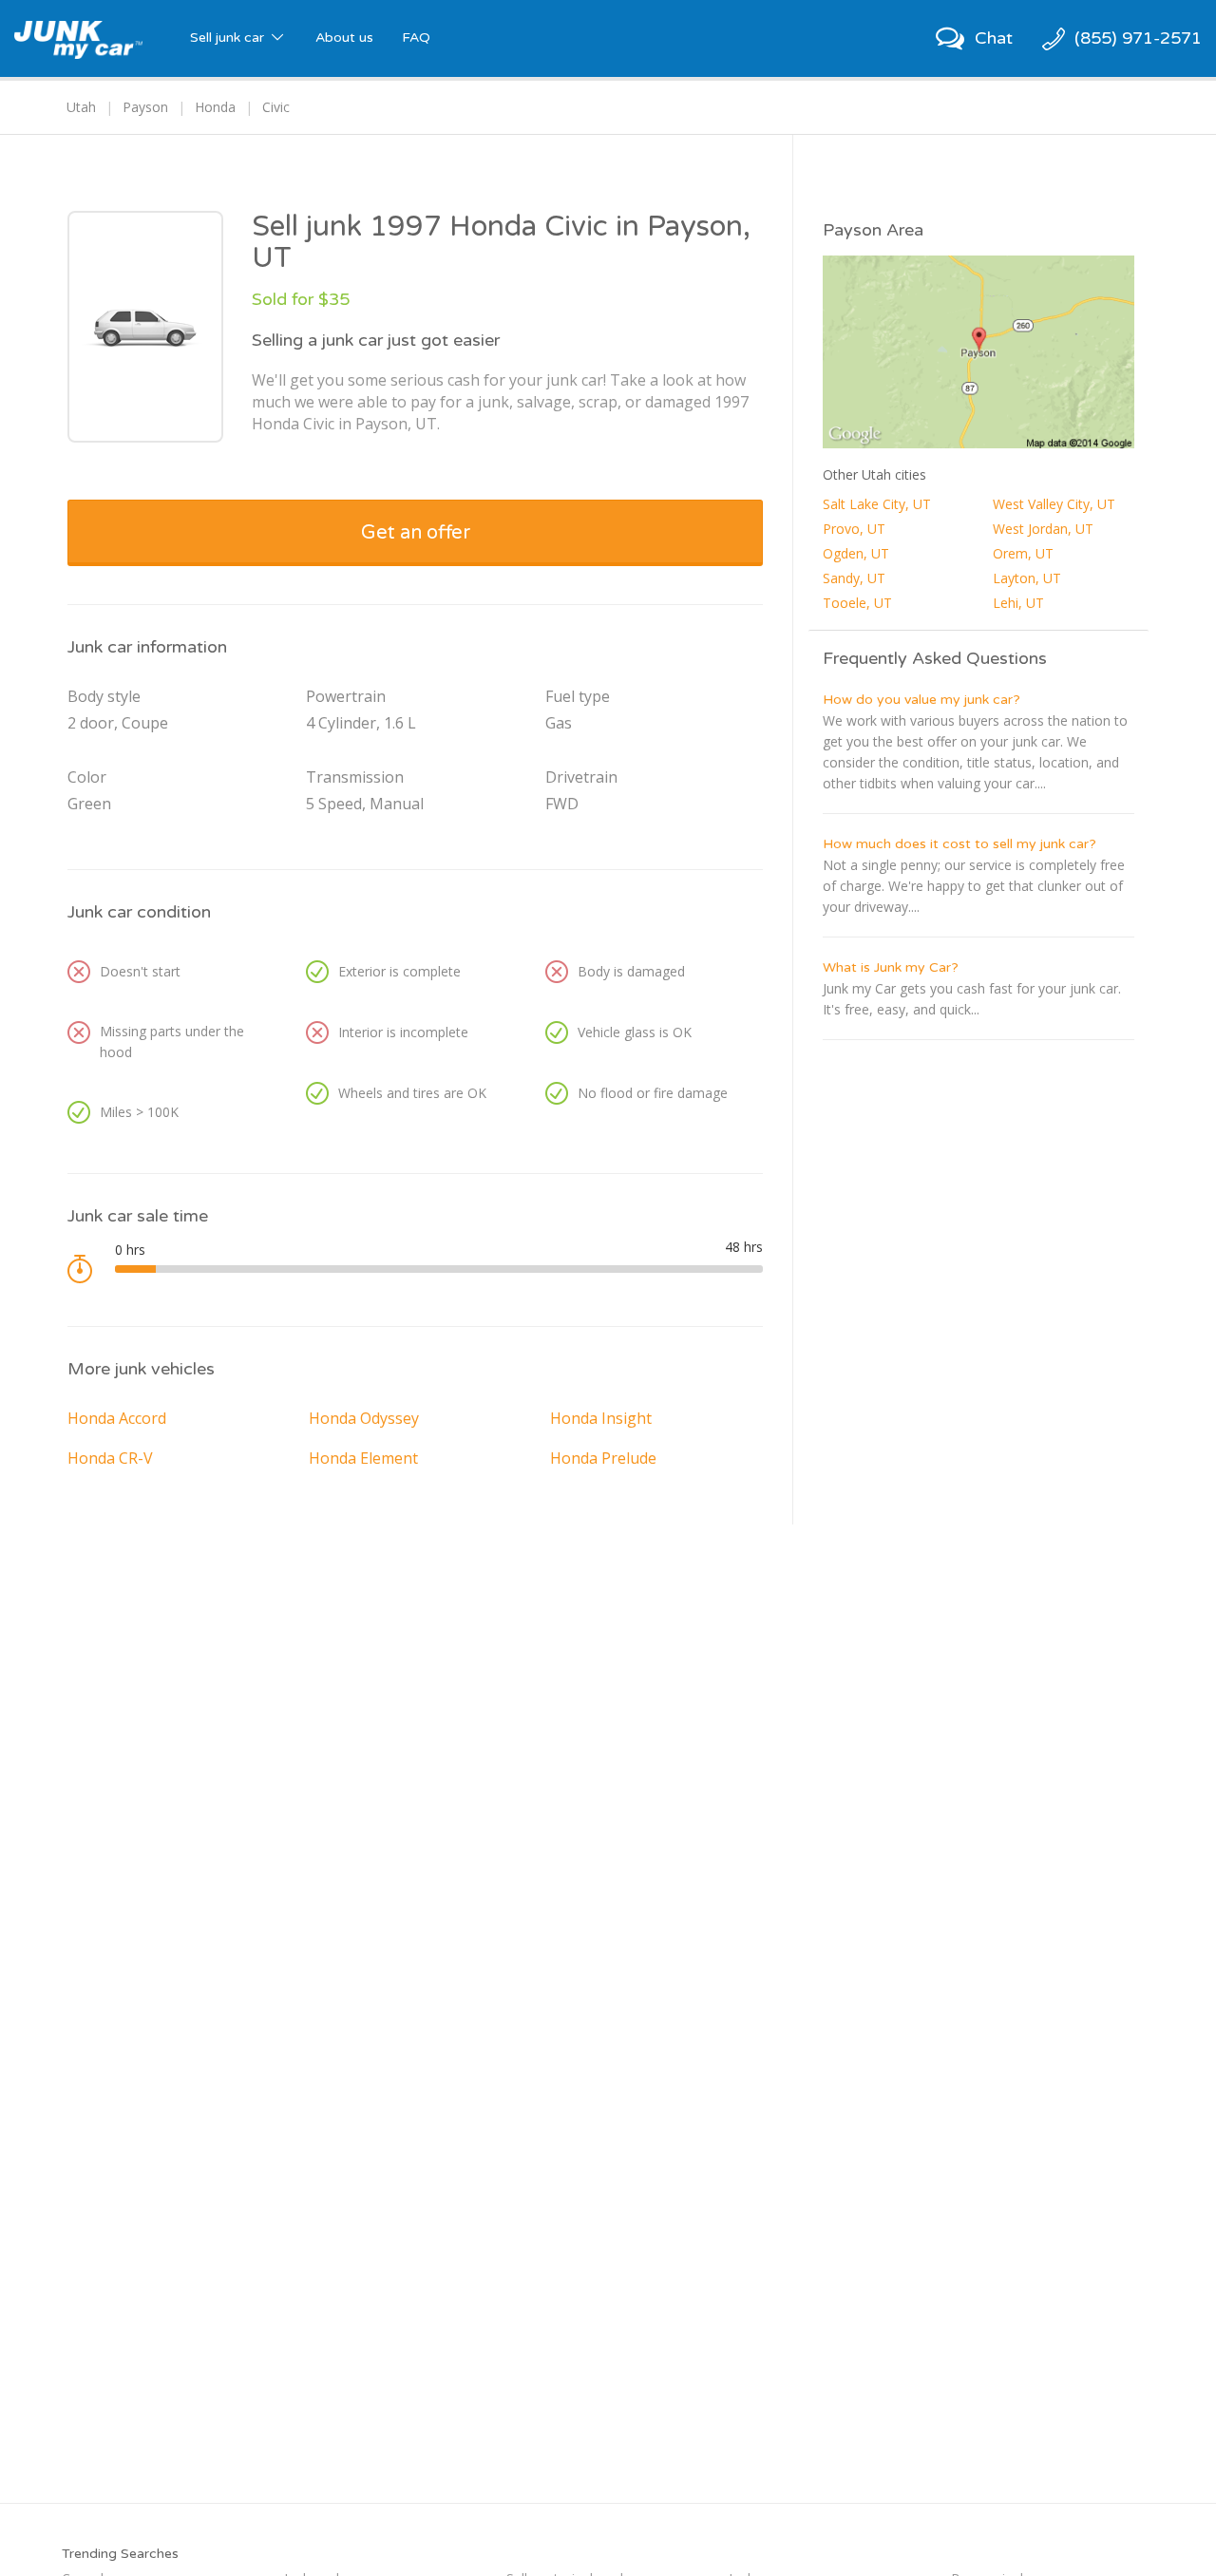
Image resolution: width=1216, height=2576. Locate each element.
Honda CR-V (110, 1458)
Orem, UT (1023, 553)
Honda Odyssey (364, 1418)
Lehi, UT (1018, 603)
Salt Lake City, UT (877, 504)
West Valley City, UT (1054, 504)
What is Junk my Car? (891, 967)
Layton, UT (1027, 578)
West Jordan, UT (1043, 529)
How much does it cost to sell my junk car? (959, 844)
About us (344, 38)
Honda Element (363, 1458)
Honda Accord (117, 1418)
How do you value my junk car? (921, 700)
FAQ (416, 38)
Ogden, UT (856, 553)
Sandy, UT (854, 578)
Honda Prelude (603, 1458)
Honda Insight (601, 1418)
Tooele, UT (857, 603)
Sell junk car (229, 38)
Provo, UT (854, 529)
